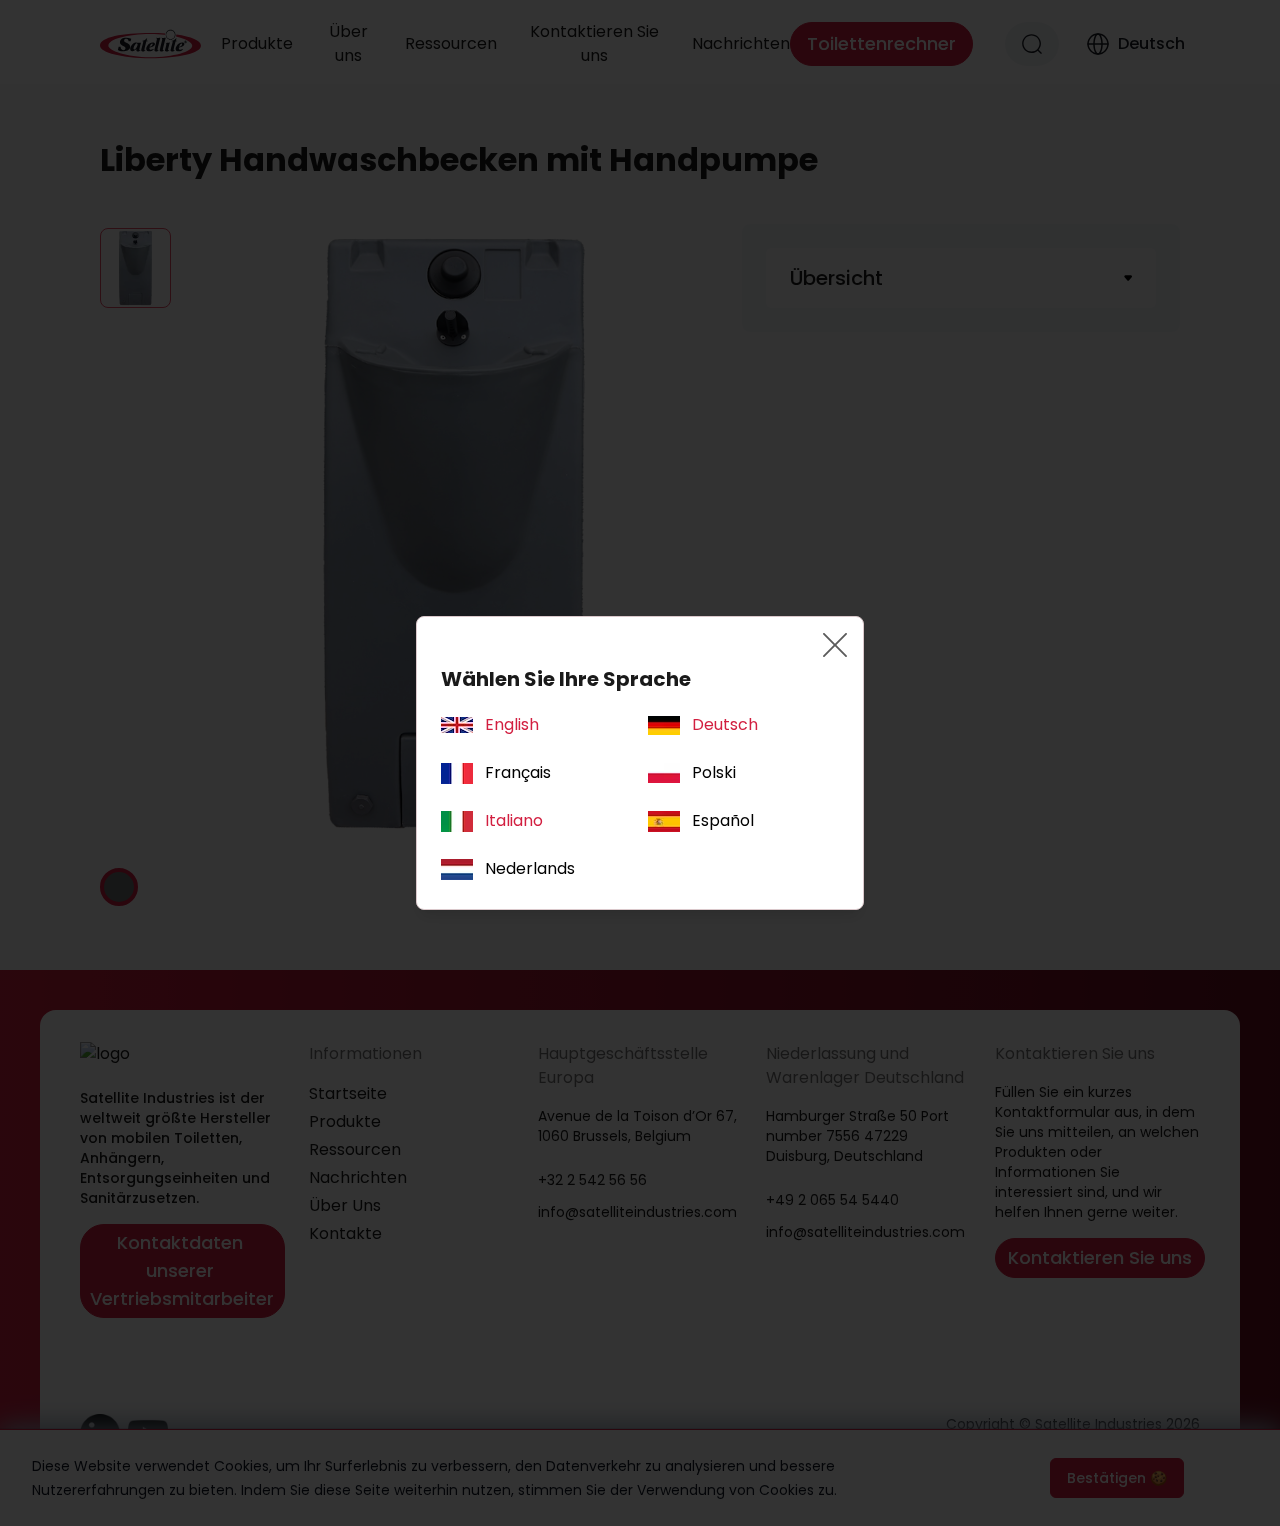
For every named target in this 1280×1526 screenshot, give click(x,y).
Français (518, 772)
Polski (714, 772)
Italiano (514, 820)
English (512, 724)
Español (723, 820)
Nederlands (530, 868)
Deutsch (725, 724)
